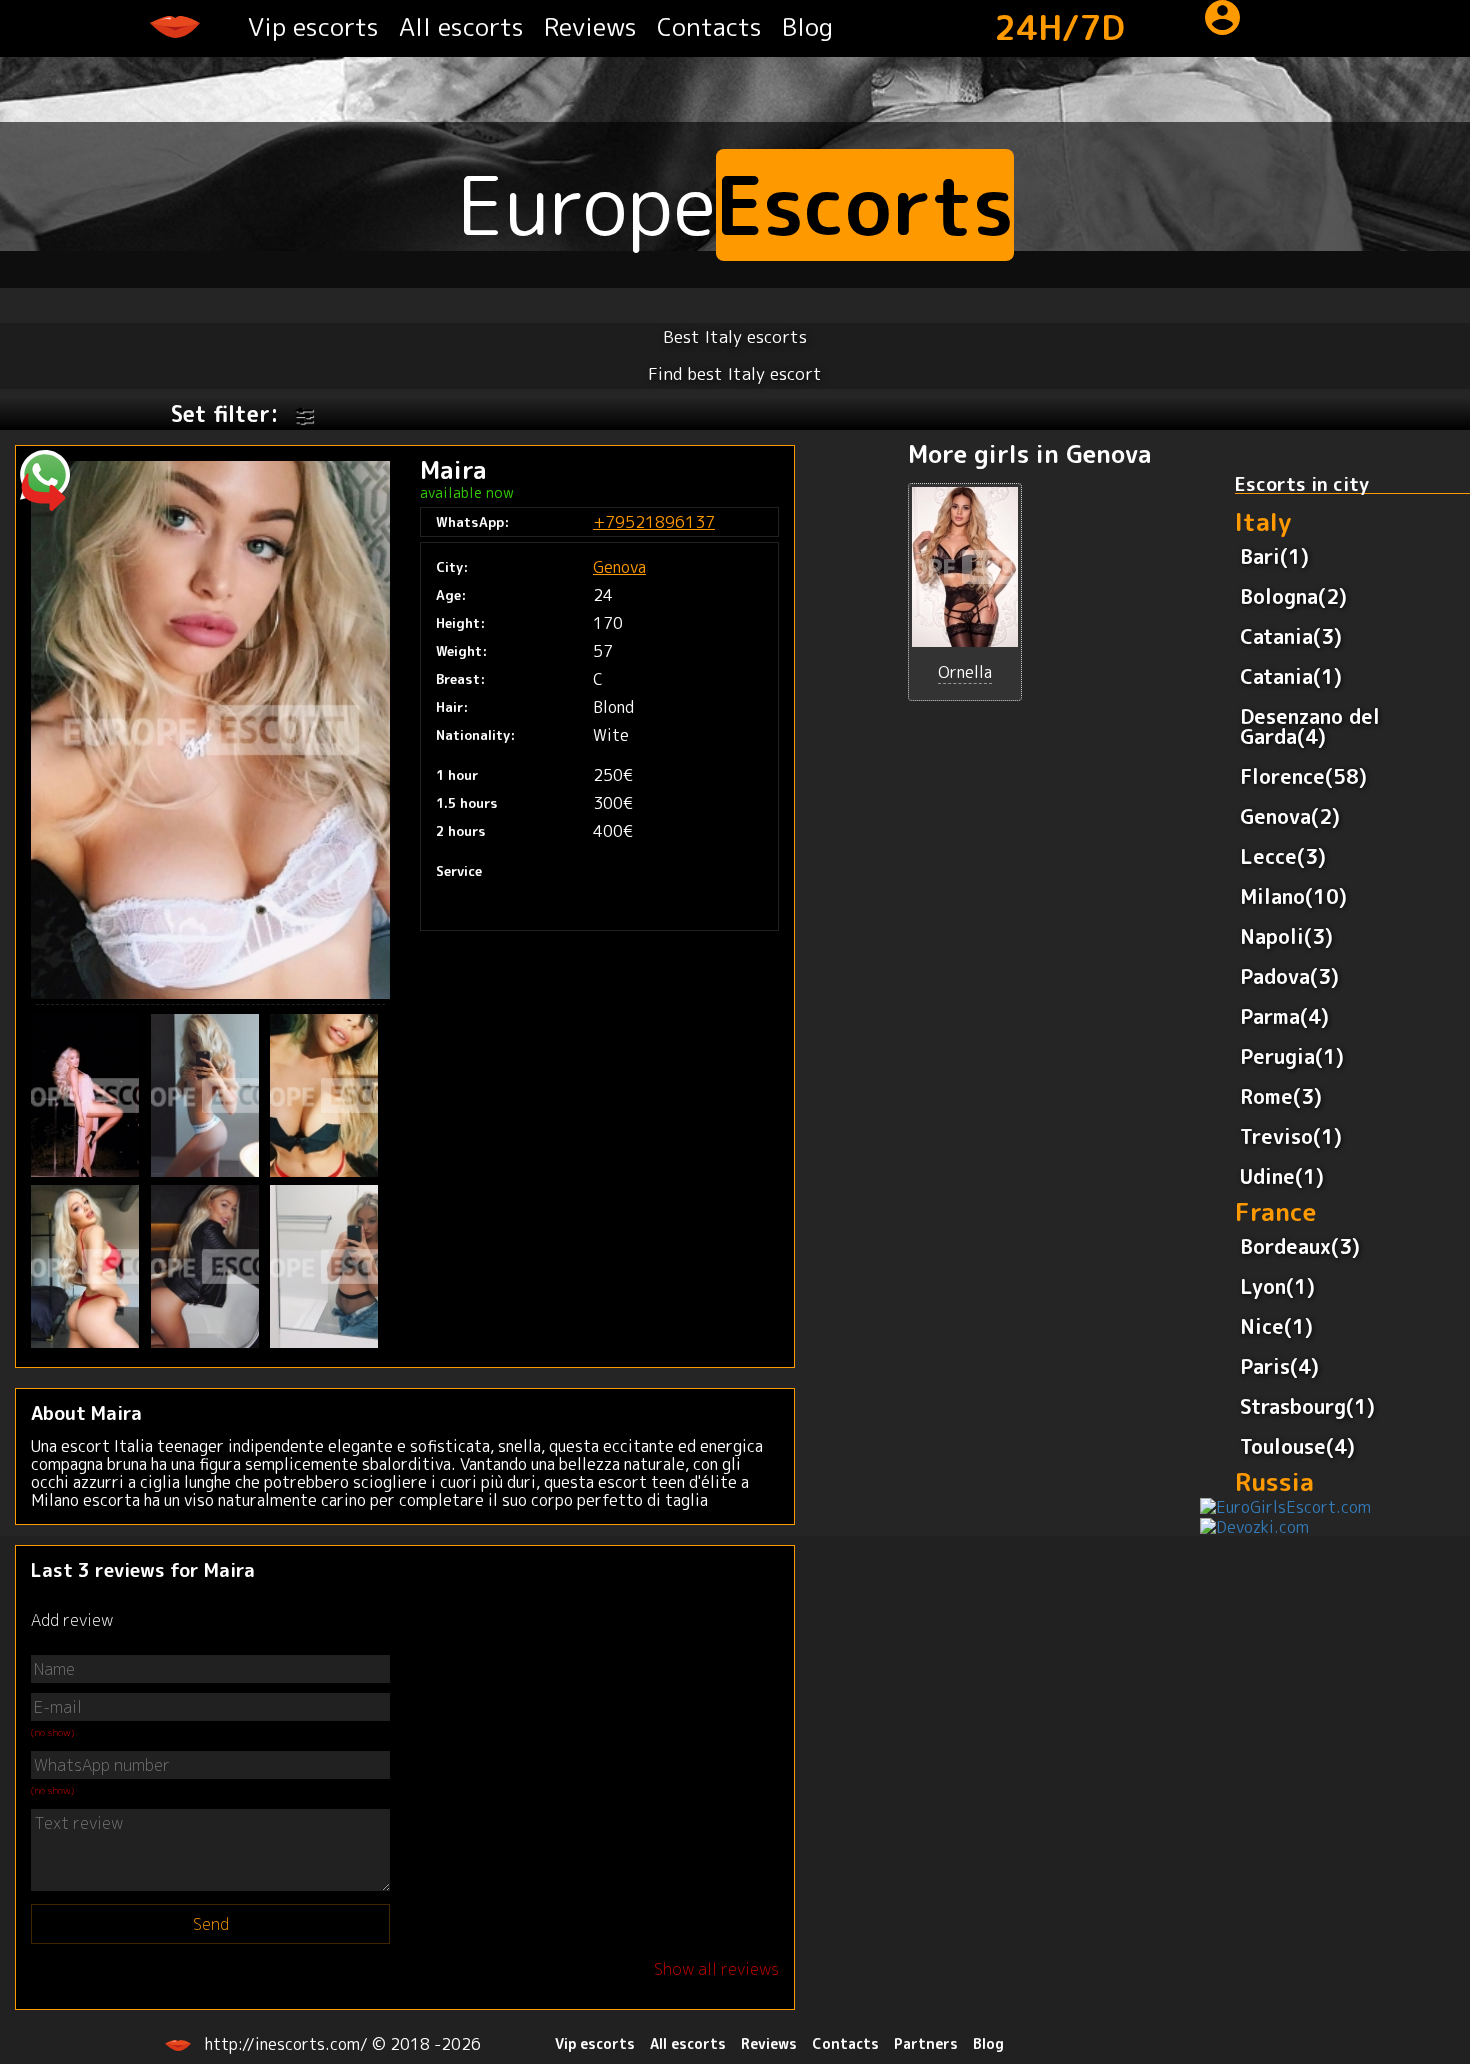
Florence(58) (1303, 776)
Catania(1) (1291, 676)
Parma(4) (1284, 1016)
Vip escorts (313, 26)
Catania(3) (1291, 636)
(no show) (52, 1732)
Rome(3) (1281, 1096)
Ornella (965, 672)
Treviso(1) (1291, 1136)
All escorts (461, 26)
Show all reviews (716, 1969)
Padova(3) (1289, 976)
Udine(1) (1282, 1176)
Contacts (709, 26)
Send (211, 1924)
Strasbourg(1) (1307, 1406)
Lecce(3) (1283, 856)
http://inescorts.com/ (288, 2044)
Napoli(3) (1286, 936)
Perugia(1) (1292, 1056)
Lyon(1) (1277, 1286)
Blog (807, 26)
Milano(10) (1293, 896)
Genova (619, 567)
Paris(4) (1279, 1366)
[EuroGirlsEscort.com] (1285, 1506)
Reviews (590, 26)
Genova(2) (1290, 816)
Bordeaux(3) (1300, 1246)
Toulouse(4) (1297, 1446)
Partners (926, 2043)
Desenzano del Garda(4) (1310, 726)
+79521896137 (654, 522)
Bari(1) (1274, 556)
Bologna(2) (1293, 596)
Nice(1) (1276, 1326)
